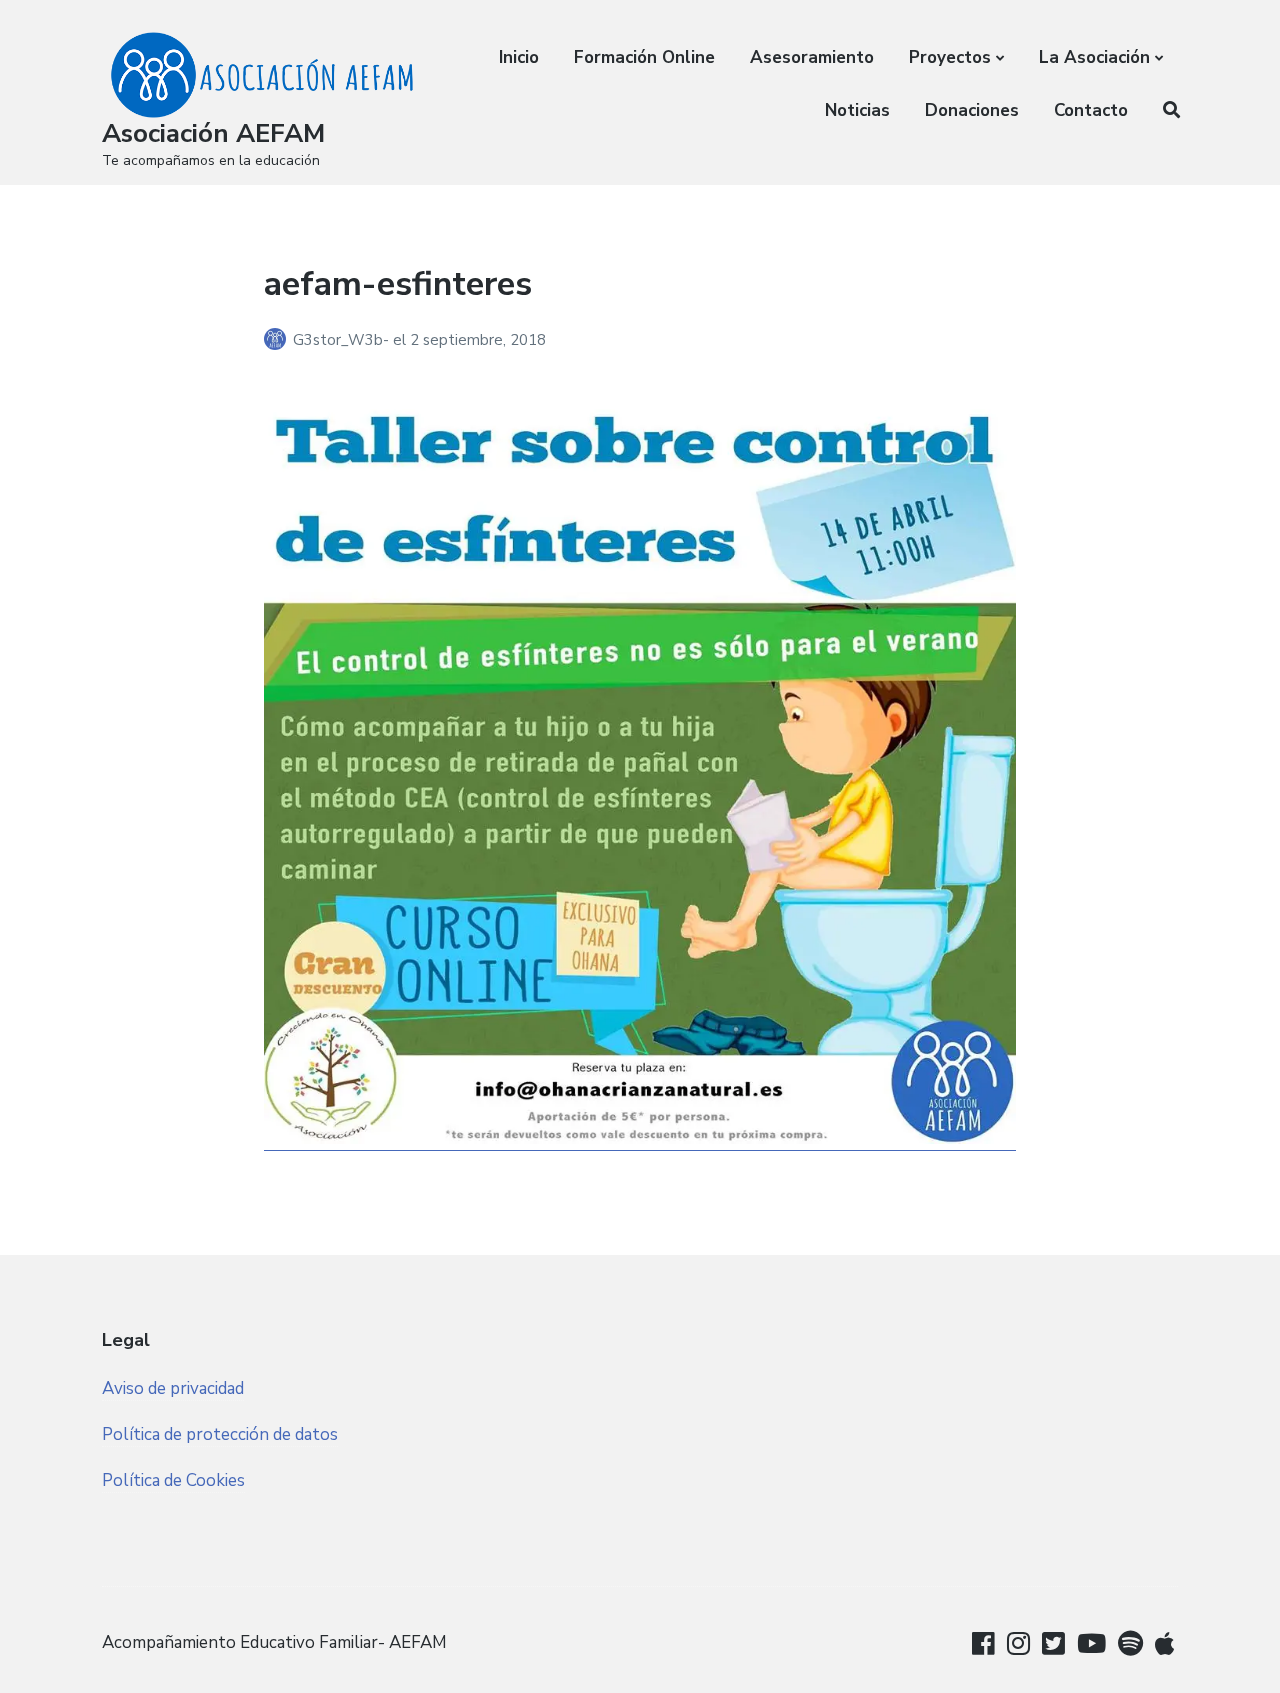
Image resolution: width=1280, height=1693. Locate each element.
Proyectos (950, 57)
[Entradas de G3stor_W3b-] (278, 340)
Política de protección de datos (220, 1434)
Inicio (519, 57)
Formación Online (644, 57)
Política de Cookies (173, 1480)
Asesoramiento (812, 57)
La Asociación (1094, 57)
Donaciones (972, 110)
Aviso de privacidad (173, 1388)
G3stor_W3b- (343, 340)
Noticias (857, 110)
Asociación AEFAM (213, 133)
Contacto (1091, 110)
